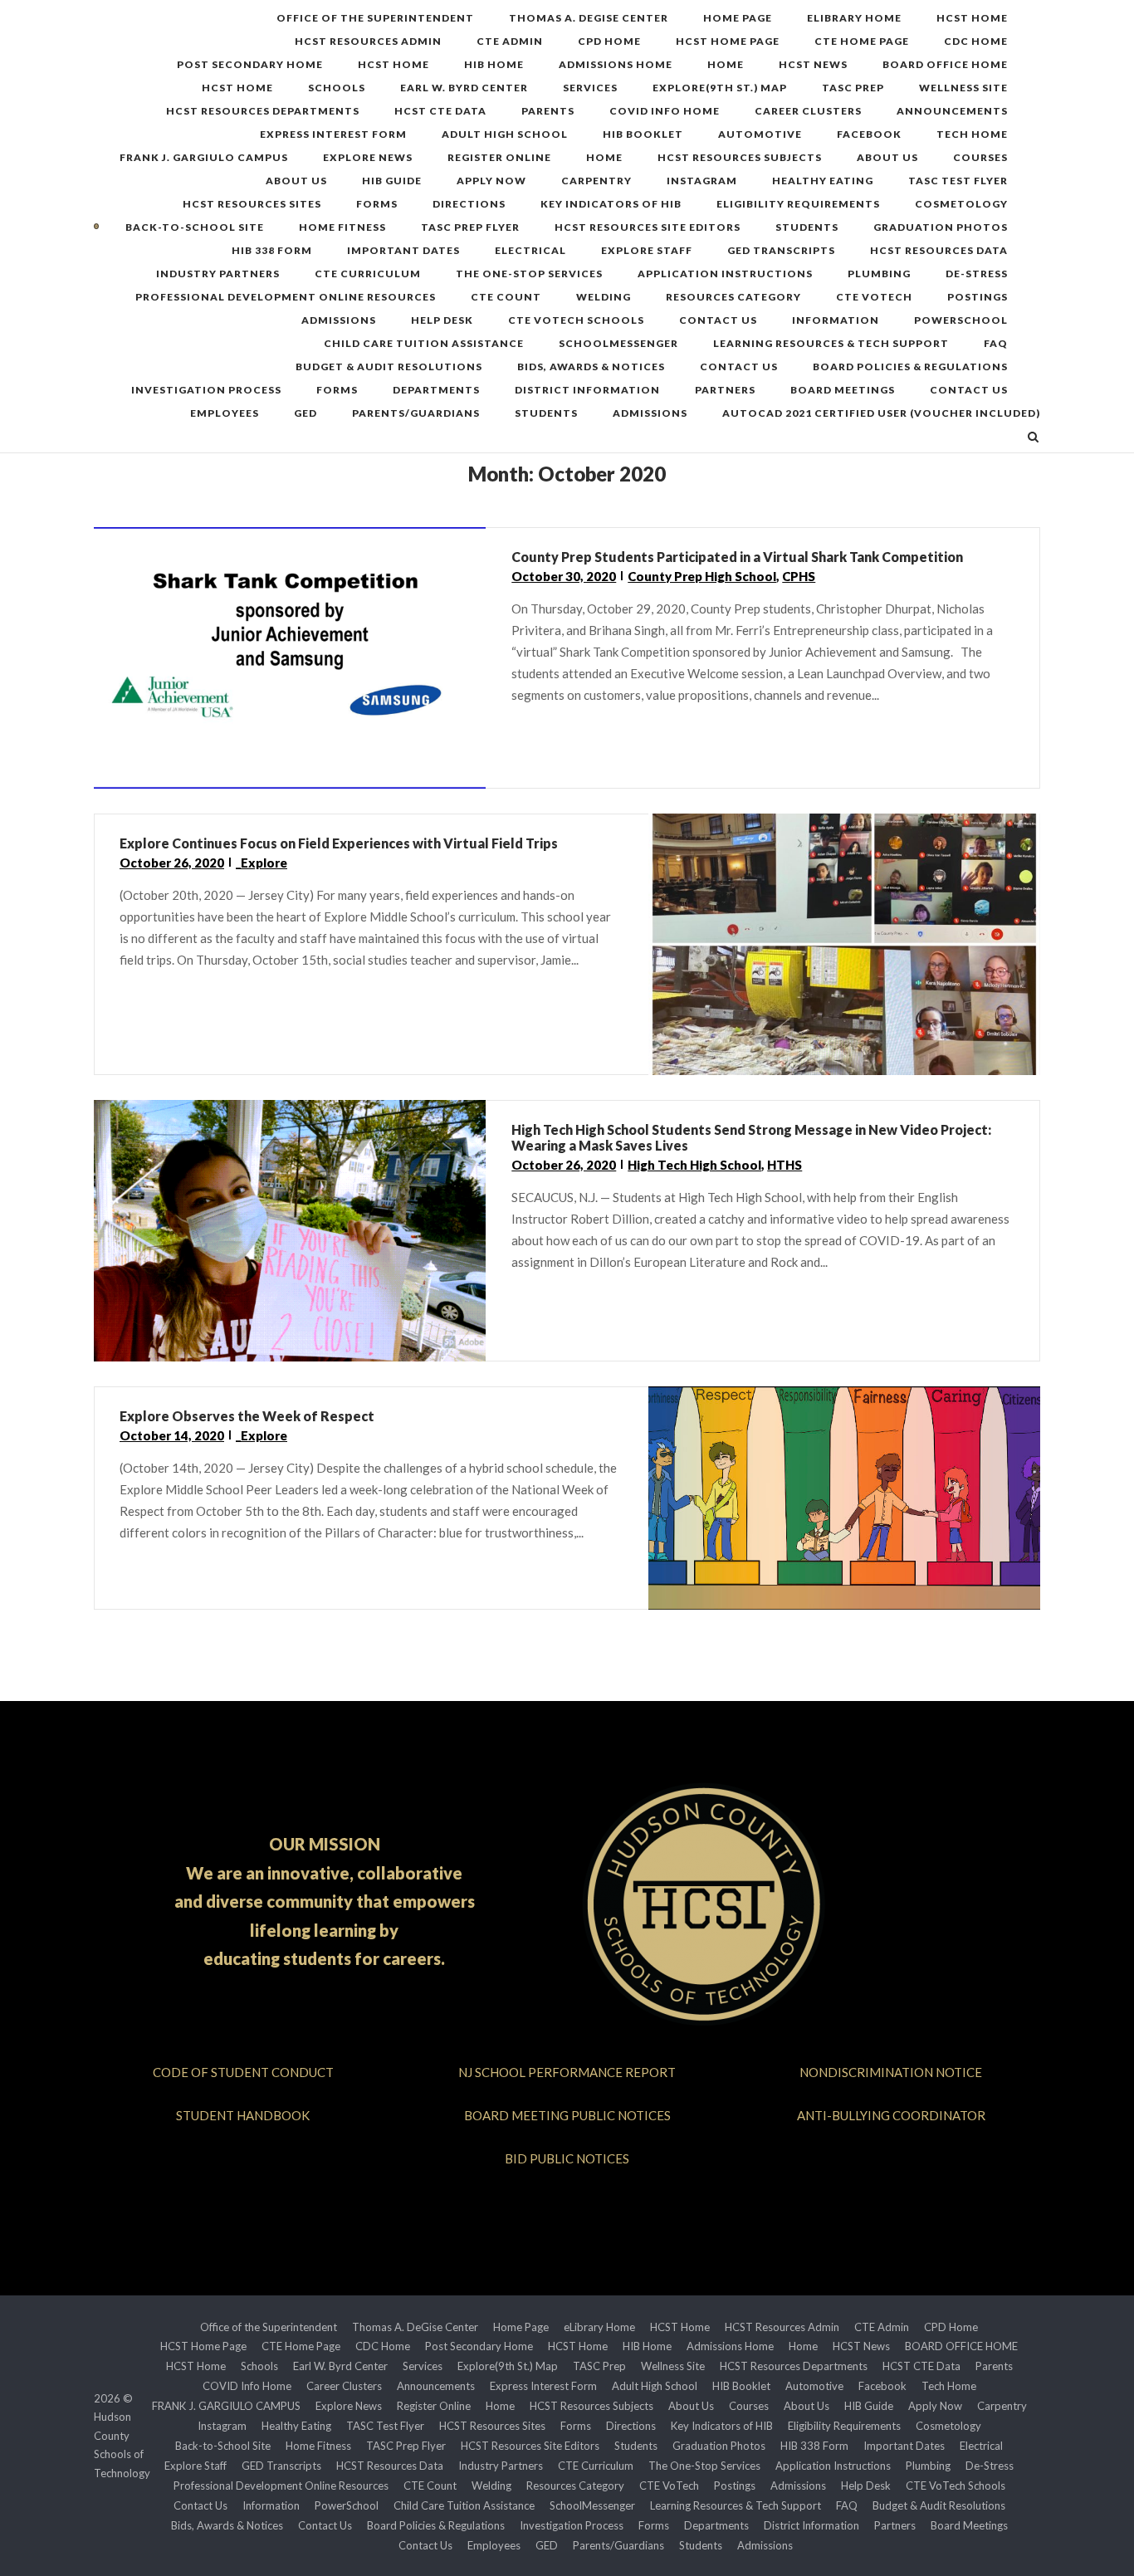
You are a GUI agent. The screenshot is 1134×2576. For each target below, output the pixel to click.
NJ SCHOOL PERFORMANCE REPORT (567, 2072)
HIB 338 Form (272, 250)
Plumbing (879, 274)
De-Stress (977, 274)
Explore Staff (647, 250)
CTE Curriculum (368, 274)
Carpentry (596, 181)
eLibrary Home (854, 18)
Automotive (760, 134)
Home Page (738, 18)
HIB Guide (392, 181)
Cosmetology (961, 204)
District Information (587, 390)
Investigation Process (206, 390)
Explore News (368, 157)
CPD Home (609, 41)
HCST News (813, 64)
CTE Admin (510, 41)
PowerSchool (961, 320)
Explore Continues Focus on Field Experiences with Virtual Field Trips (339, 843)
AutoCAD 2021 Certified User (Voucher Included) (881, 413)
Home (726, 64)
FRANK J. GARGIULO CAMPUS (204, 157)
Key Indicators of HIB (611, 204)
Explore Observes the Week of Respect (247, 1416)
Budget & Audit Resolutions (389, 367)
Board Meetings (843, 390)
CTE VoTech (874, 297)
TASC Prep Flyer (470, 227)
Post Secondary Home (250, 64)
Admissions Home (616, 64)
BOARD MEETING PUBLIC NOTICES (567, 2115)
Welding (604, 297)
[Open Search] (1033, 438)
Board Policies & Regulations (910, 367)
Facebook (869, 134)
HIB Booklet (643, 134)
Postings (978, 297)
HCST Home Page (728, 41)
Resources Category (733, 297)
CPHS (799, 576)
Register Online (499, 157)
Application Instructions (725, 274)
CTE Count (506, 297)
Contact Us (718, 320)
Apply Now (491, 181)
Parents (548, 111)
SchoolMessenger (618, 343)
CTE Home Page (862, 41)
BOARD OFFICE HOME (945, 64)
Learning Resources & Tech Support (831, 343)
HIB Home (494, 64)
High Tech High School (694, 1165)
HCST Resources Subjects (740, 157)
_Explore (262, 863)
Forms (377, 204)
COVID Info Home (665, 111)
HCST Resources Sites (252, 204)
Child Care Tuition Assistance (424, 343)
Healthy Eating (823, 181)
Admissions (339, 320)
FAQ (996, 343)
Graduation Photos (941, 227)
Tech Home (972, 134)
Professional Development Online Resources (286, 297)
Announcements (952, 111)
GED (305, 413)
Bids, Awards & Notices (591, 367)
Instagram (702, 181)
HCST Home (972, 18)
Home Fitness (342, 227)
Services (590, 88)
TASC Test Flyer (958, 181)
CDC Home (976, 41)
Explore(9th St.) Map (720, 88)
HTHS (785, 1165)
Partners (725, 390)
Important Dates (403, 250)
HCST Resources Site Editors (648, 227)
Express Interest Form (333, 134)
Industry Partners (218, 274)
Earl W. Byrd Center (464, 88)
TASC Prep (853, 88)
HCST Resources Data (939, 250)
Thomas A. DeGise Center (589, 18)
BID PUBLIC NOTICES (567, 2158)
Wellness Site (963, 88)
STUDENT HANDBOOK (243, 2115)
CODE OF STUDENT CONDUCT (243, 2072)
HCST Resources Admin (368, 41)
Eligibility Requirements (798, 204)
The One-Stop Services (529, 274)
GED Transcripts (781, 250)
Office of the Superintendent (375, 18)
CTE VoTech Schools (576, 320)
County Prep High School (702, 576)
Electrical (530, 250)
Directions (469, 204)
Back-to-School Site (195, 227)
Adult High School (505, 134)
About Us (887, 157)
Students (807, 227)
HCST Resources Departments (263, 111)
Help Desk (442, 320)
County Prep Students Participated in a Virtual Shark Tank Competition (737, 557)
